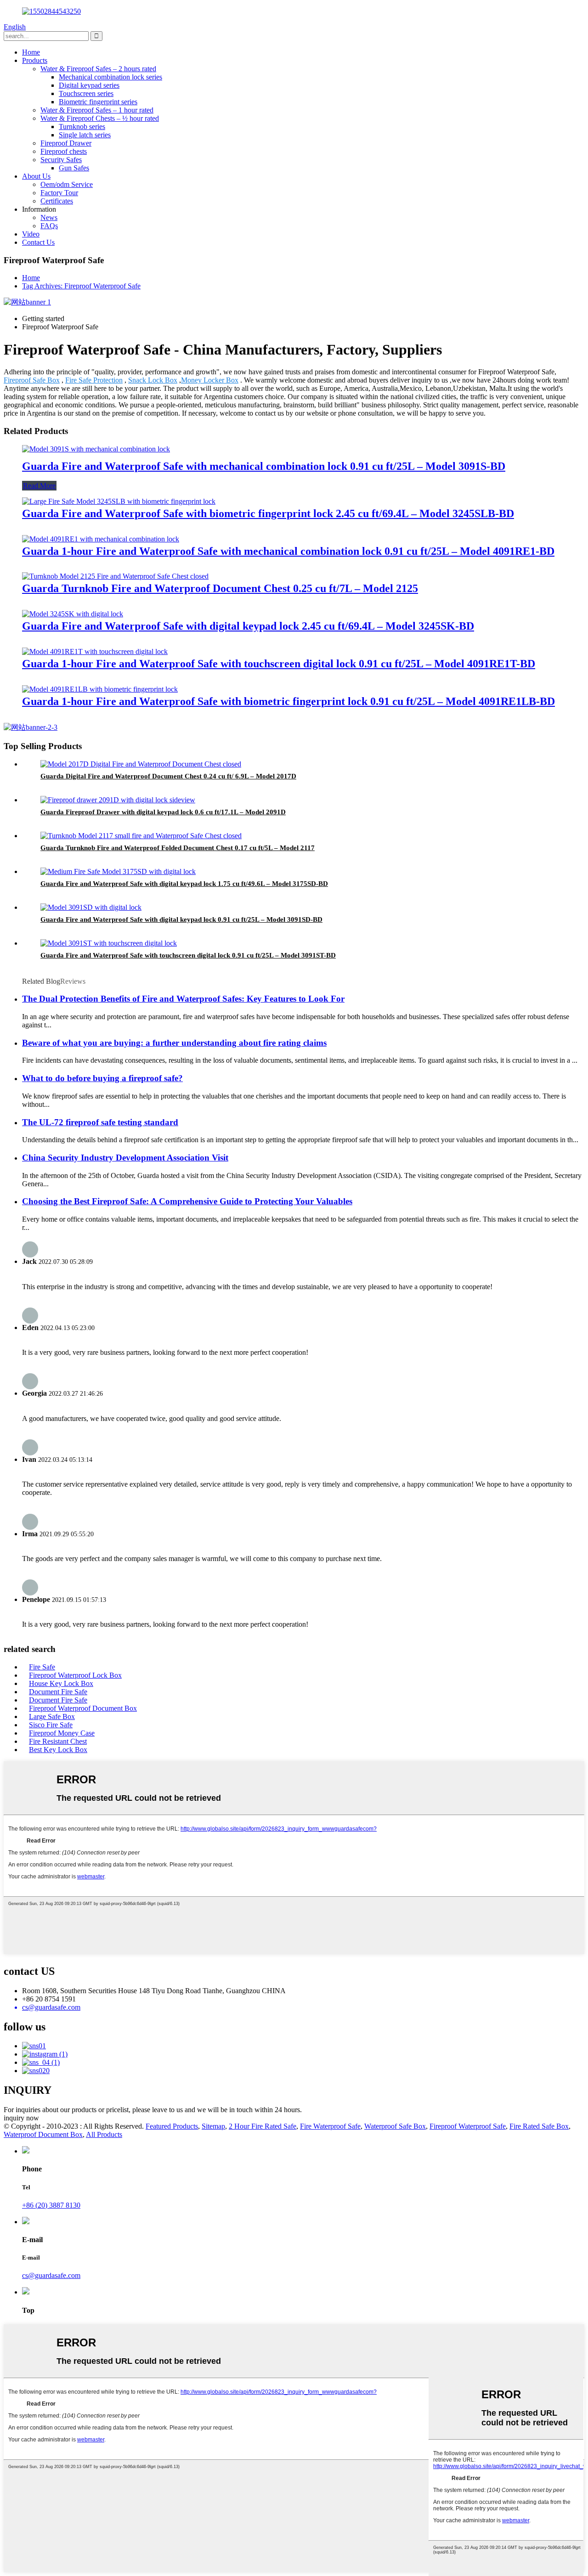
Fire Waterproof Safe (330, 2126)
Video (31, 234)
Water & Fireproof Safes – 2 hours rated (98, 69)
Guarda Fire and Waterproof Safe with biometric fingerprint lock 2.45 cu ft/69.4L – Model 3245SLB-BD (268, 513)
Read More (39, 486)
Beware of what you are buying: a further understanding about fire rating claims (174, 1043)
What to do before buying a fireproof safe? (102, 1078)
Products (35, 60)
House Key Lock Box (61, 1683)
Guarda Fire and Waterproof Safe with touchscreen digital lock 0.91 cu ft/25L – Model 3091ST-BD (188, 955)
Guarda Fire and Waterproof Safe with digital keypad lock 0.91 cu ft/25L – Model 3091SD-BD (181, 919)
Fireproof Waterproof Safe (468, 2126)
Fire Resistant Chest (58, 1741)
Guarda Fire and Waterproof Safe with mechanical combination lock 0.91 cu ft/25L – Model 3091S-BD (264, 466)
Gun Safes (74, 168)
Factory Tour (59, 193)
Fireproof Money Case (62, 1733)
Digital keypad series (89, 85)
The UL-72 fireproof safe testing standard (100, 1122)
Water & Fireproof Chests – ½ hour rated (100, 118)
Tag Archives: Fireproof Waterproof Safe (81, 286)
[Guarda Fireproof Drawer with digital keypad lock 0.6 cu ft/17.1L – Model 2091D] (118, 800)
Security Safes (61, 160)
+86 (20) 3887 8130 (51, 2205)
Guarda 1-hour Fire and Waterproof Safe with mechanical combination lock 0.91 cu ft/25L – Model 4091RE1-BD (288, 551)
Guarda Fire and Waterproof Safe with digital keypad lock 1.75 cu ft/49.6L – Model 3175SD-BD (184, 884)
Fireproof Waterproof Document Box (83, 1708)
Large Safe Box (52, 1716)
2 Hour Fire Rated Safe (263, 2126)
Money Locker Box (210, 380)
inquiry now (21, 2118)
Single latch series (85, 135)
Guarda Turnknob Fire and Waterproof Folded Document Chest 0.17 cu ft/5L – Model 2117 (178, 848)
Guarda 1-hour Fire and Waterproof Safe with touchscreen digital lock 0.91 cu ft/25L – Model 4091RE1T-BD (279, 664)
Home (31, 52)
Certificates (57, 201)
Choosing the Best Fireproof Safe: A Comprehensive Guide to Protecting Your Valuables (187, 1201)
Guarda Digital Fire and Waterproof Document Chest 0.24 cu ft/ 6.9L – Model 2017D (168, 776)
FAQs (49, 226)
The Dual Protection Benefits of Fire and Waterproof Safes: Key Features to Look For (183, 999)
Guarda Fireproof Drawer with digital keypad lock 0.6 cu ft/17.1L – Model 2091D (163, 812)
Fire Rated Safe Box (539, 2126)
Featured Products (172, 2126)
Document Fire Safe (58, 1692)
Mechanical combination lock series (110, 77)
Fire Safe (42, 1667)
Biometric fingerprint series (98, 102)
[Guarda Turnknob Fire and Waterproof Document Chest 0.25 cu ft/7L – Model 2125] (115, 576)
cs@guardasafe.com (51, 2275)
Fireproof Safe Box (32, 380)
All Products (104, 2134)
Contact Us (38, 242)
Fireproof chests (64, 151)
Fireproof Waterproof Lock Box (75, 1675)
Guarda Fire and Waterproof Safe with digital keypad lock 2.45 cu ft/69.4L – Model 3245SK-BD (248, 626)
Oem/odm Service (67, 184)
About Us (36, 176)
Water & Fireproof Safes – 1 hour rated (97, 110)
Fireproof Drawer (66, 143)
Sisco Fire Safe (51, 1725)
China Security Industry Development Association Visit (125, 1158)
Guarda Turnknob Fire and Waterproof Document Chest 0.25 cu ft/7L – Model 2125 (220, 588)
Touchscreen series (86, 93)
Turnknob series (82, 127)
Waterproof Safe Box (395, 2126)
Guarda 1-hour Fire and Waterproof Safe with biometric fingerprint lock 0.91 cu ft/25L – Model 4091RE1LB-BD (288, 701)
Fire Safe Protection (94, 380)
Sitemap (213, 2126)
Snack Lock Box (153, 380)
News (49, 217)
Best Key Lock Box (58, 1750)
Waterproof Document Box (43, 2134)
